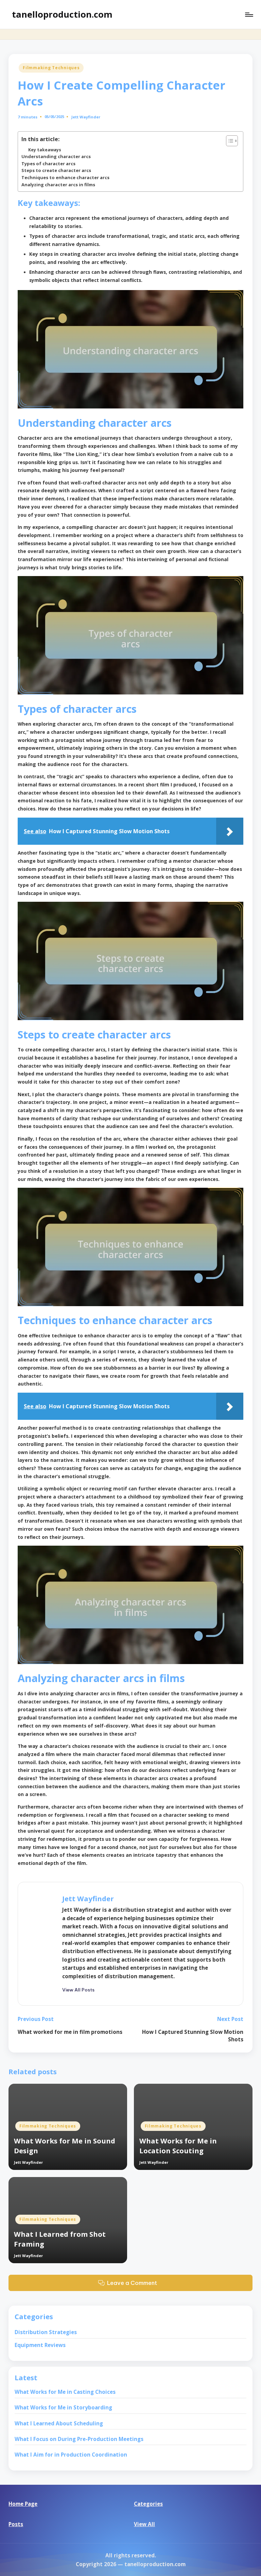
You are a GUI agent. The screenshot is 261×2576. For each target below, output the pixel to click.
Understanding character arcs (56, 156)
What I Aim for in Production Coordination (71, 2455)
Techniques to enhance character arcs (65, 177)
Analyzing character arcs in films (58, 185)
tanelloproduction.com (62, 14)
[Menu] (249, 15)
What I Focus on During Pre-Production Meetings (79, 2439)
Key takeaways (45, 150)
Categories (148, 2504)
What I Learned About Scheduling (59, 2423)
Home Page (23, 2504)
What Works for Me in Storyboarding (63, 2407)
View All (144, 2524)
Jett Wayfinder (88, 1898)
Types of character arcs (48, 164)
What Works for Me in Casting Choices (65, 2392)
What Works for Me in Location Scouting (178, 2146)
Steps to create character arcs (56, 170)
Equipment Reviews (40, 2345)
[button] (78, 1990)
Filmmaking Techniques (51, 68)
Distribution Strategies (46, 2332)
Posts (16, 2524)
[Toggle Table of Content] (229, 141)
